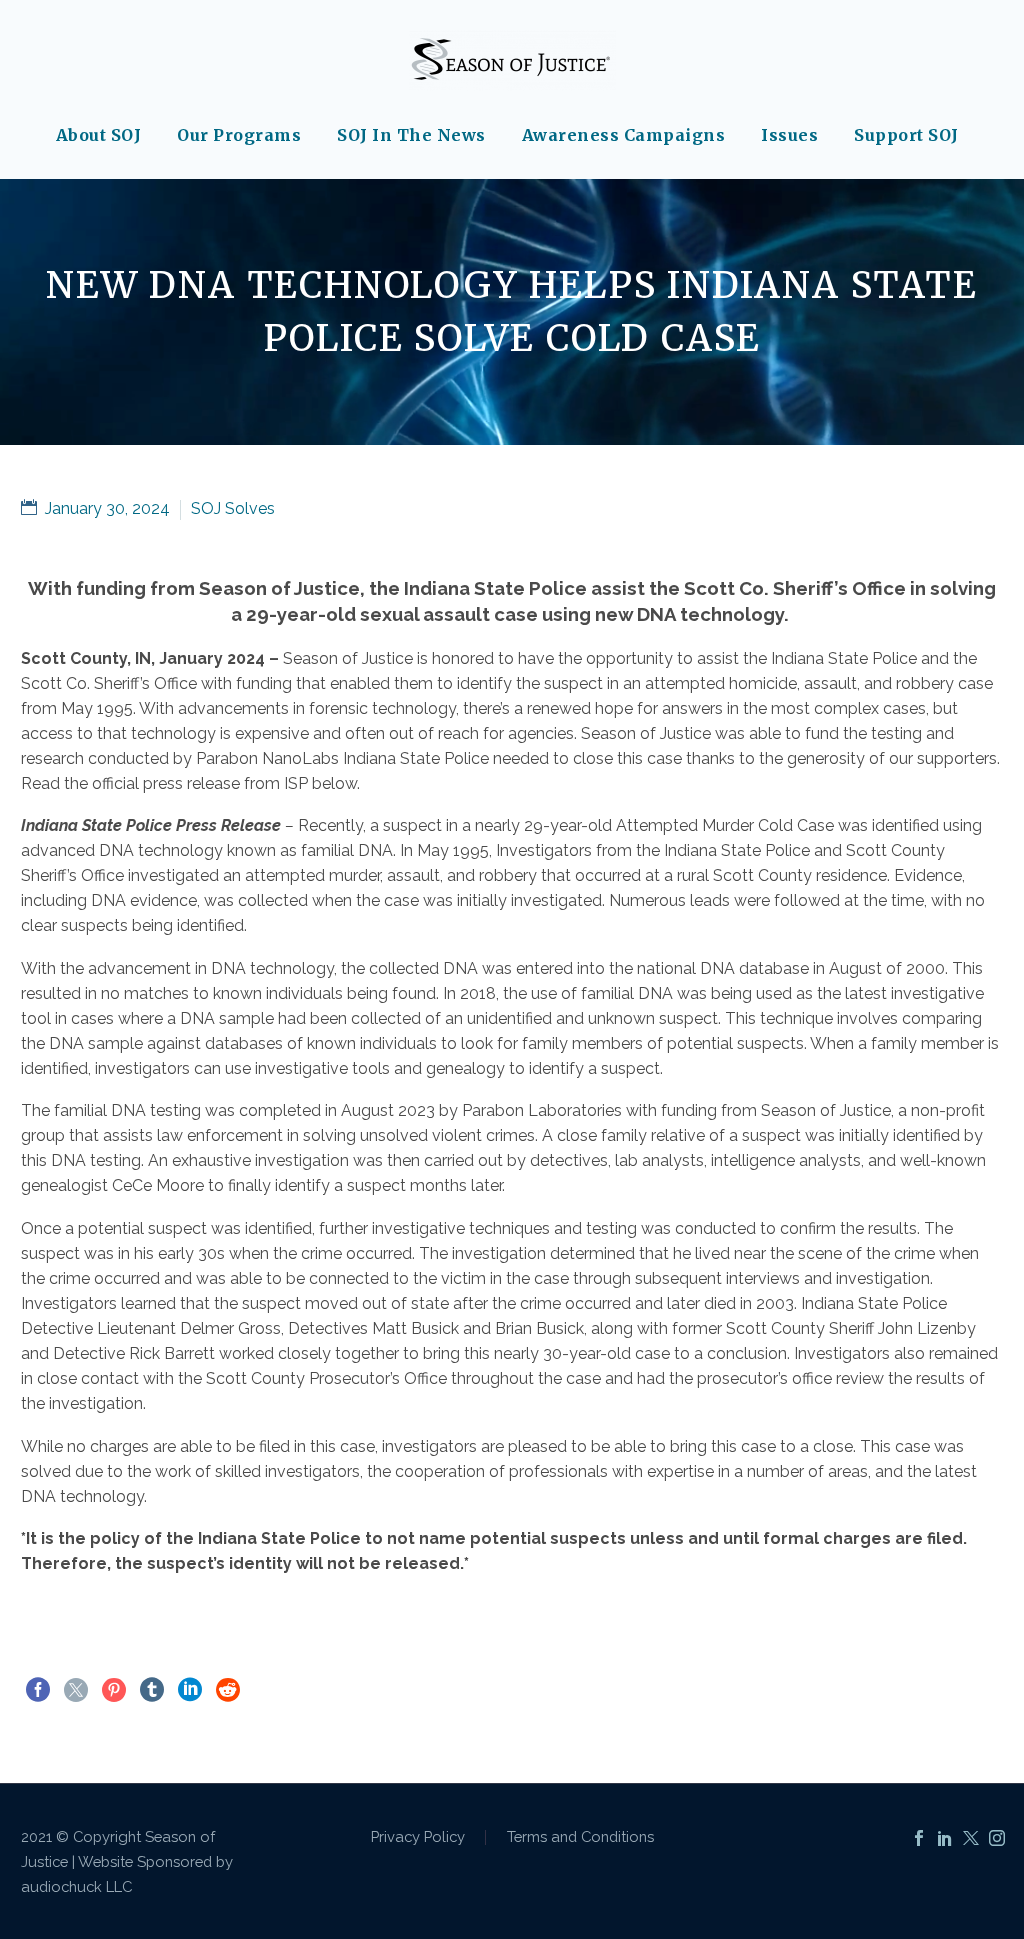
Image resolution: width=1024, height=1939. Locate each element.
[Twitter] (76, 1690)
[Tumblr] (152, 1690)
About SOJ (99, 135)
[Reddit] (228, 1690)
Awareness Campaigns (624, 135)
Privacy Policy (418, 1837)
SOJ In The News (411, 135)
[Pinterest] (114, 1690)
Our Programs (239, 135)
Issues (789, 135)
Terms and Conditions (580, 1837)
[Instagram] (997, 1838)
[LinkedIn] (190, 1690)
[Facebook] (38, 1690)
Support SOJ (906, 135)
